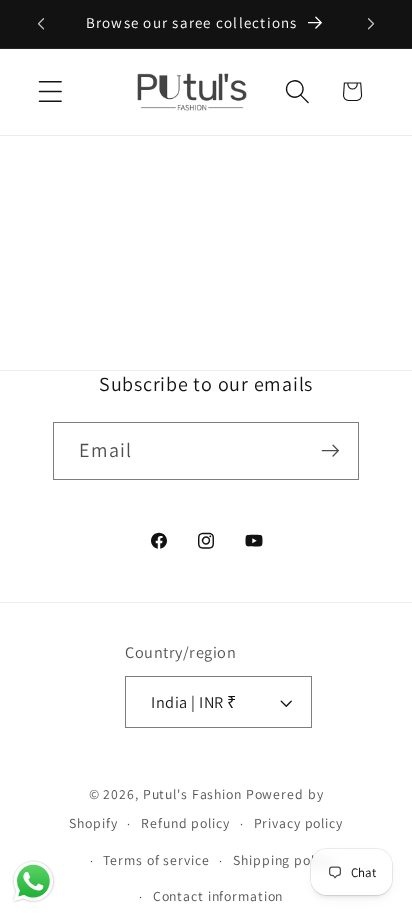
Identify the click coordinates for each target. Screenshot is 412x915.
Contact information (218, 896)
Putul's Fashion (192, 794)
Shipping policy (282, 860)
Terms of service (156, 860)
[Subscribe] (330, 451)
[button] (50, 91)
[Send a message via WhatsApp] (33, 881)
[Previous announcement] (41, 24)
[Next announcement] (371, 24)
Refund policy (185, 823)
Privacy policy (298, 823)
